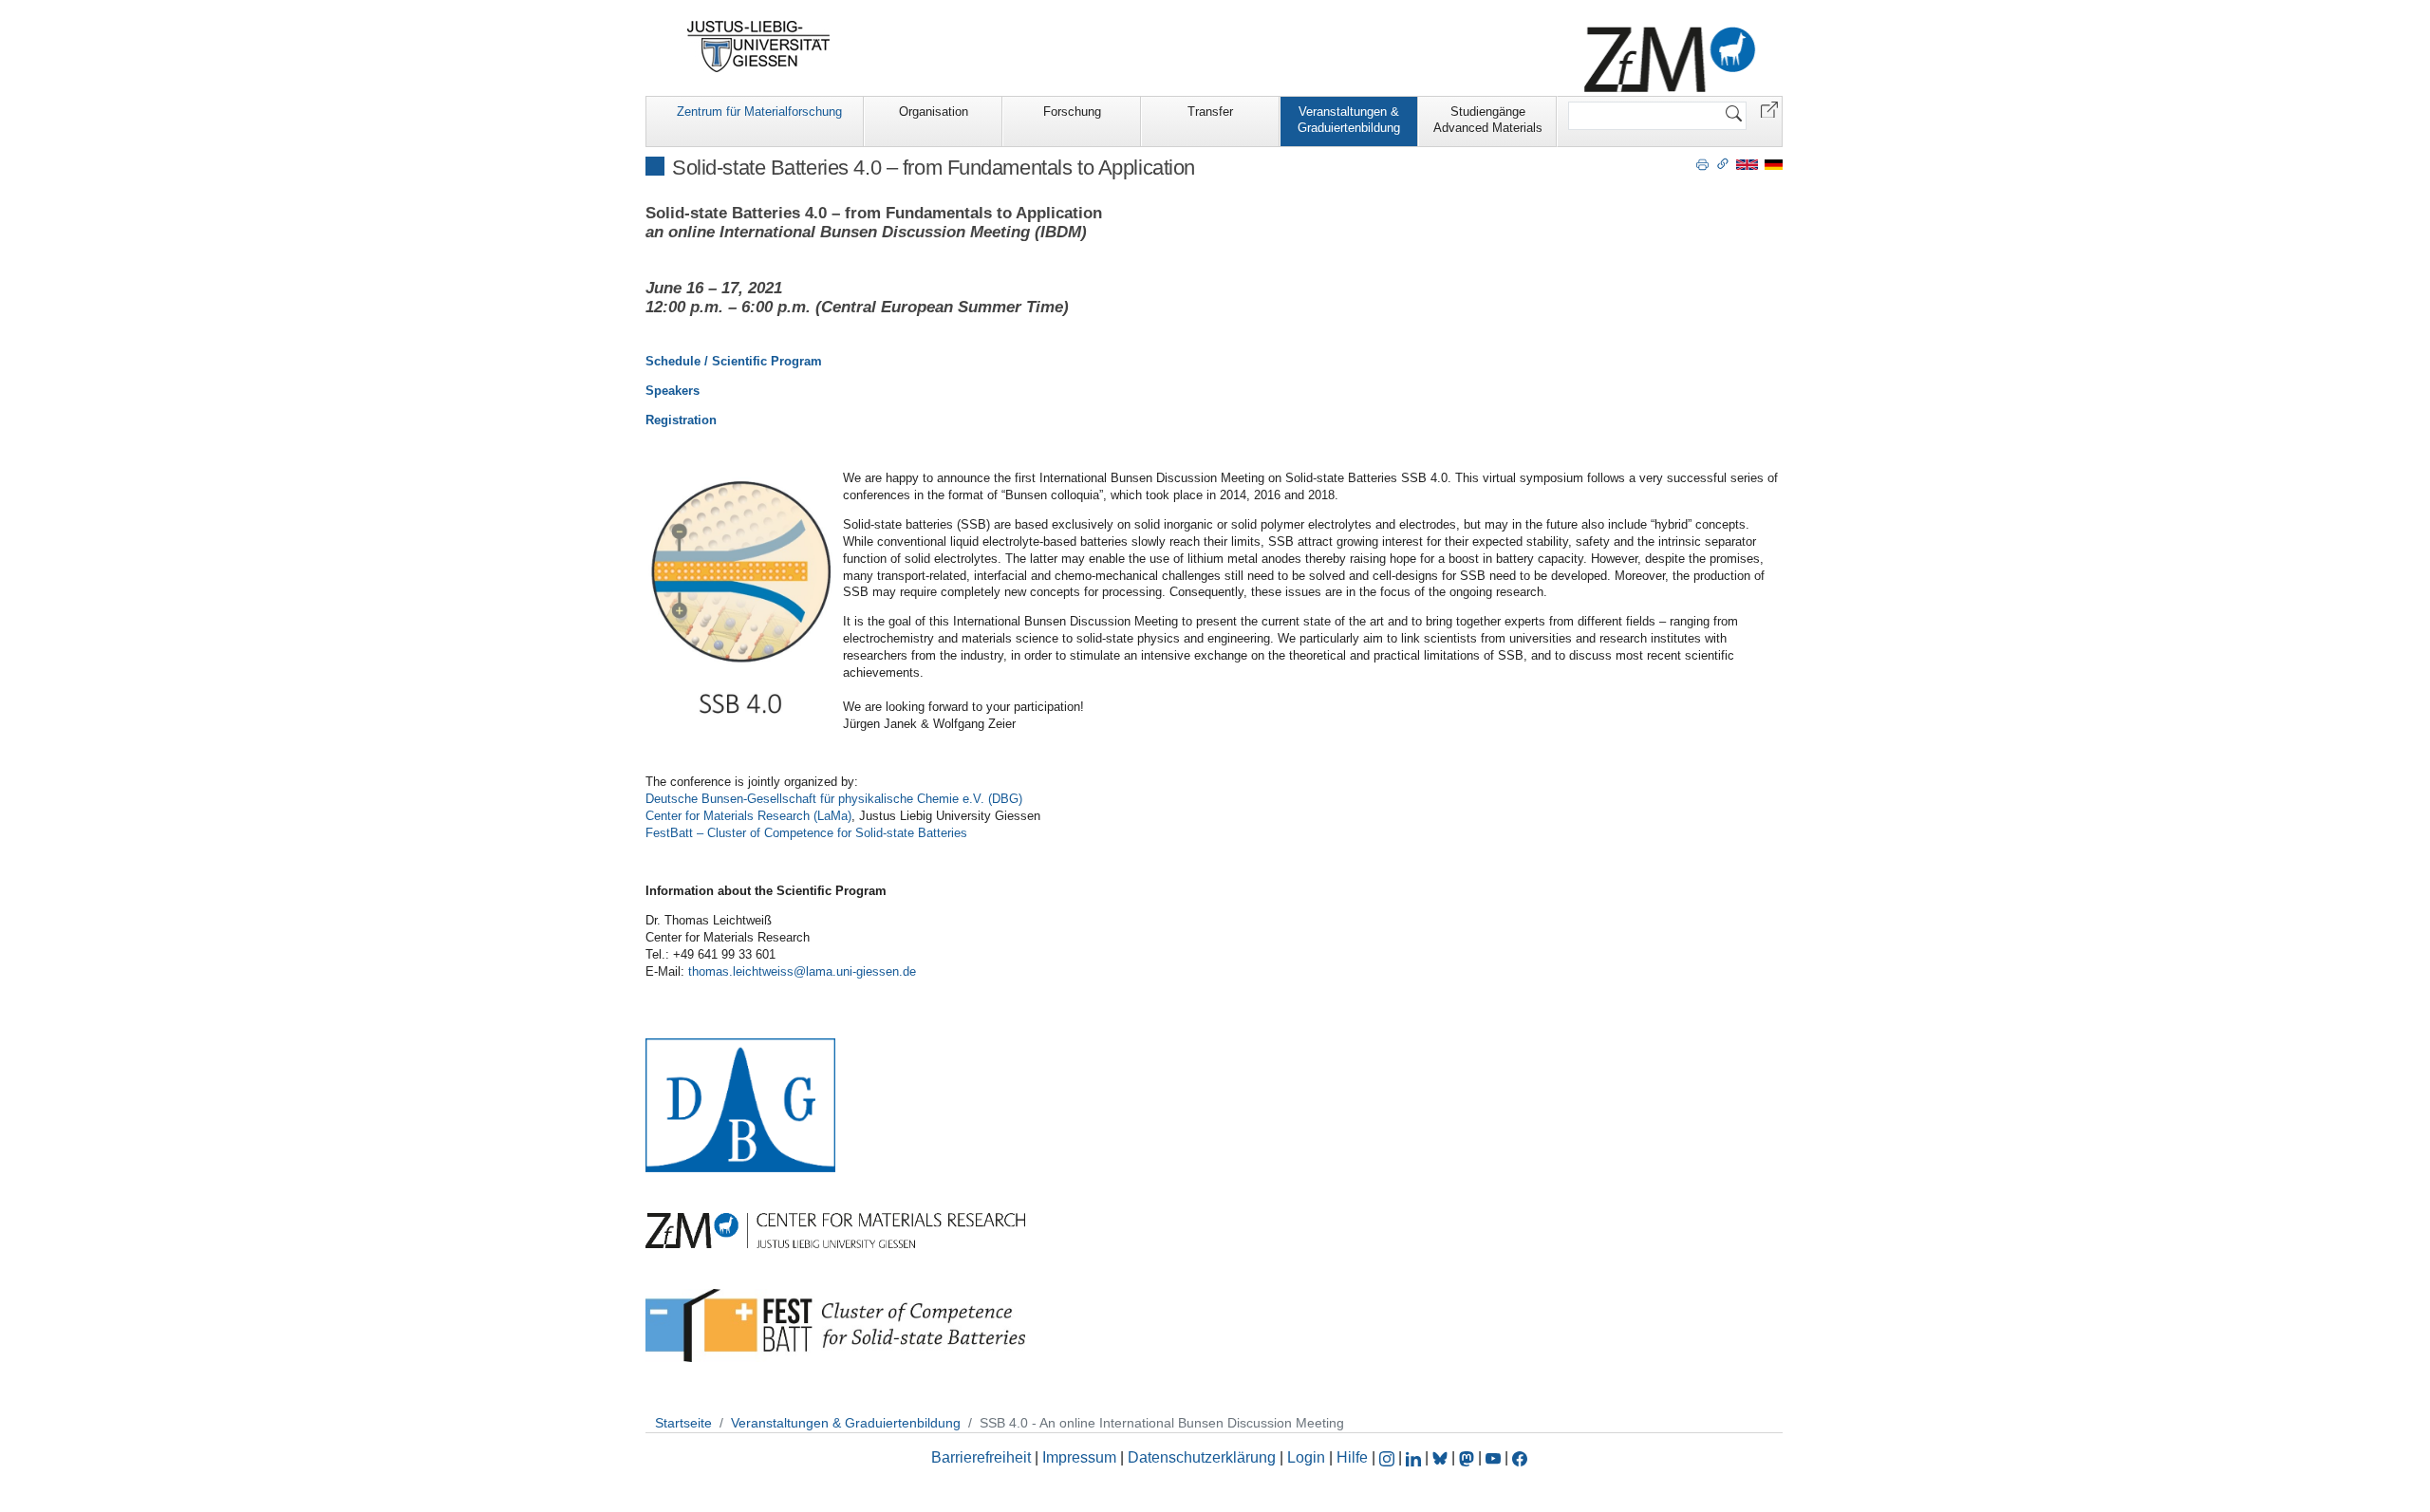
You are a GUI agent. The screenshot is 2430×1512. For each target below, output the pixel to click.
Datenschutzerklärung (1202, 1457)
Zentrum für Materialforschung (759, 112)
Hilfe (1352, 1457)
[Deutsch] (1774, 164)
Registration (681, 420)
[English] (1747, 164)
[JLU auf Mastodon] (1468, 1457)
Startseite (683, 1423)
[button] (1769, 109)
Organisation (934, 112)
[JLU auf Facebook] (1520, 1457)
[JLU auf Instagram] (1389, 1457)
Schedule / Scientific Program (734, 361)
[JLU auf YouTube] (1493, 1457)
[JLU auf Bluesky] (1442, 1457)
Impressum (1079, 1457)
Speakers (673, 391)
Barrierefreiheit (981, 1457)
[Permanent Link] (1723, 163)
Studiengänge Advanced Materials (1488, 120)
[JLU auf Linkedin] (1415, 1457)
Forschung (1072, 112)
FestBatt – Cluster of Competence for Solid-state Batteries (806, 833)
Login (1308, 1457)
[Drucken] (1702, 163)
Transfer (1210, 112)
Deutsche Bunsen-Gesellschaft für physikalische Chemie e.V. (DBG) (834, 799)
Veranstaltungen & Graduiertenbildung (1349, 120)
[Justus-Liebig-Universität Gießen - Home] (759, 47)
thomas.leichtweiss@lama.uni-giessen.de (802, 971)
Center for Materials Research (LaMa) (748, 816)
